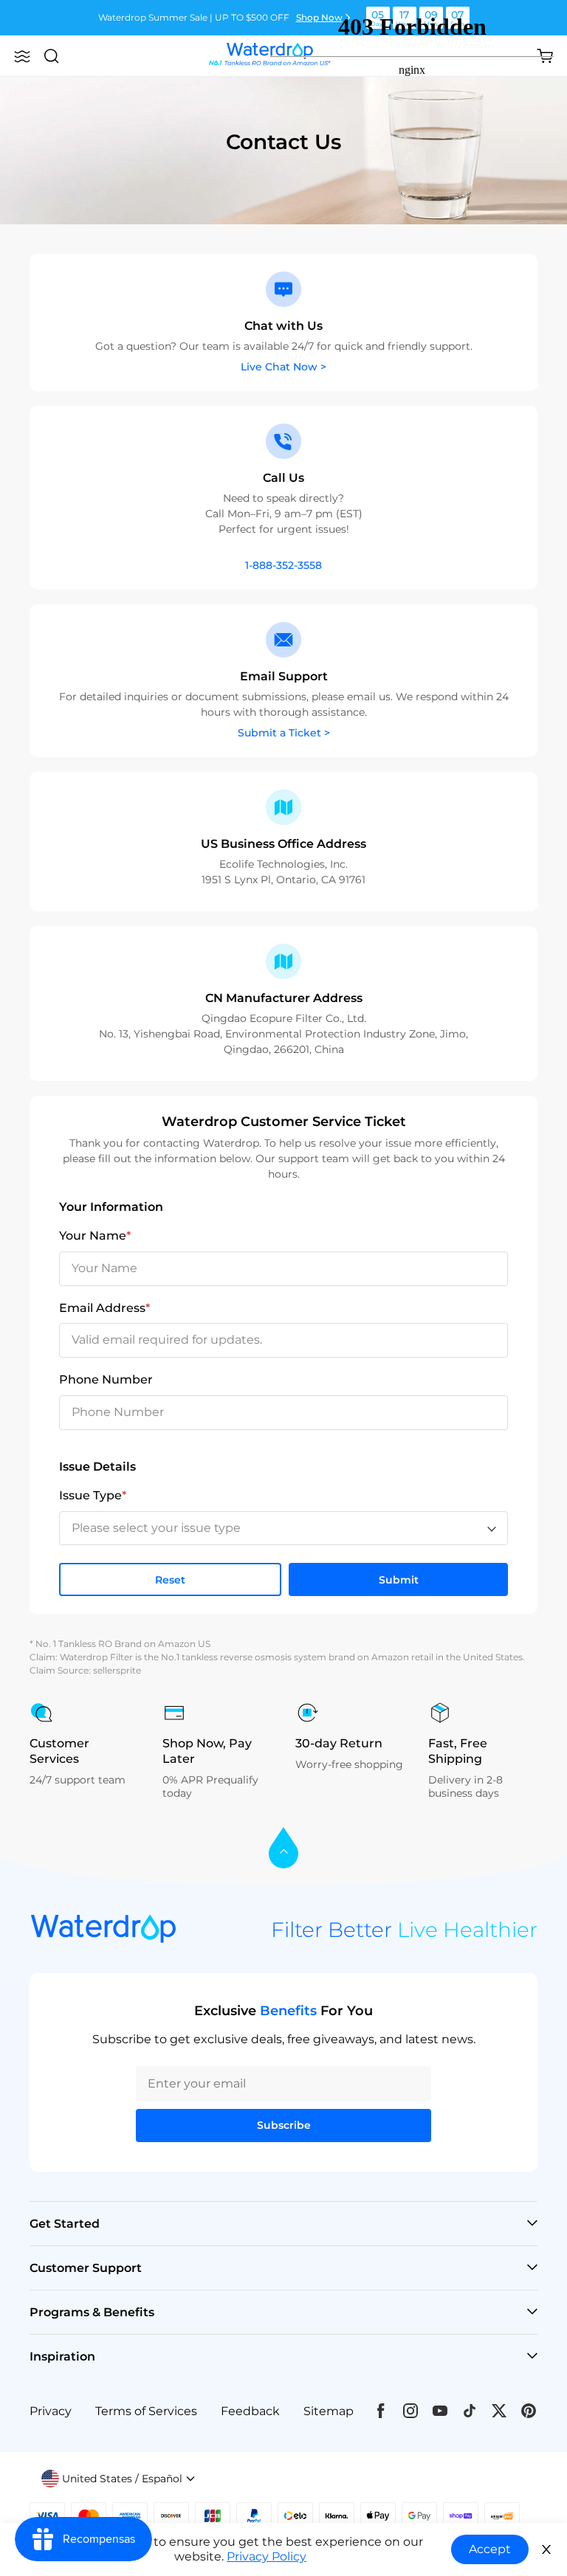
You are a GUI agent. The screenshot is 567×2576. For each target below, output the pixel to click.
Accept (490, 2549)
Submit (399, 1580)
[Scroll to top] (283, 1849)
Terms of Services (146, 2411)
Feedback (250, 2411)
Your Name (95, 1236)
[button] (22, 56)
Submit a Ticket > (284, 733)
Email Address (104, 1308)
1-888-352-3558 (283, 565)
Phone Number (106, 1379)
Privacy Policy (267, 2556)
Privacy (51, 2411)
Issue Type (93, 1495)
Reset (170, 1580)
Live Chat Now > (283, 367)
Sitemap (329, 2411)
